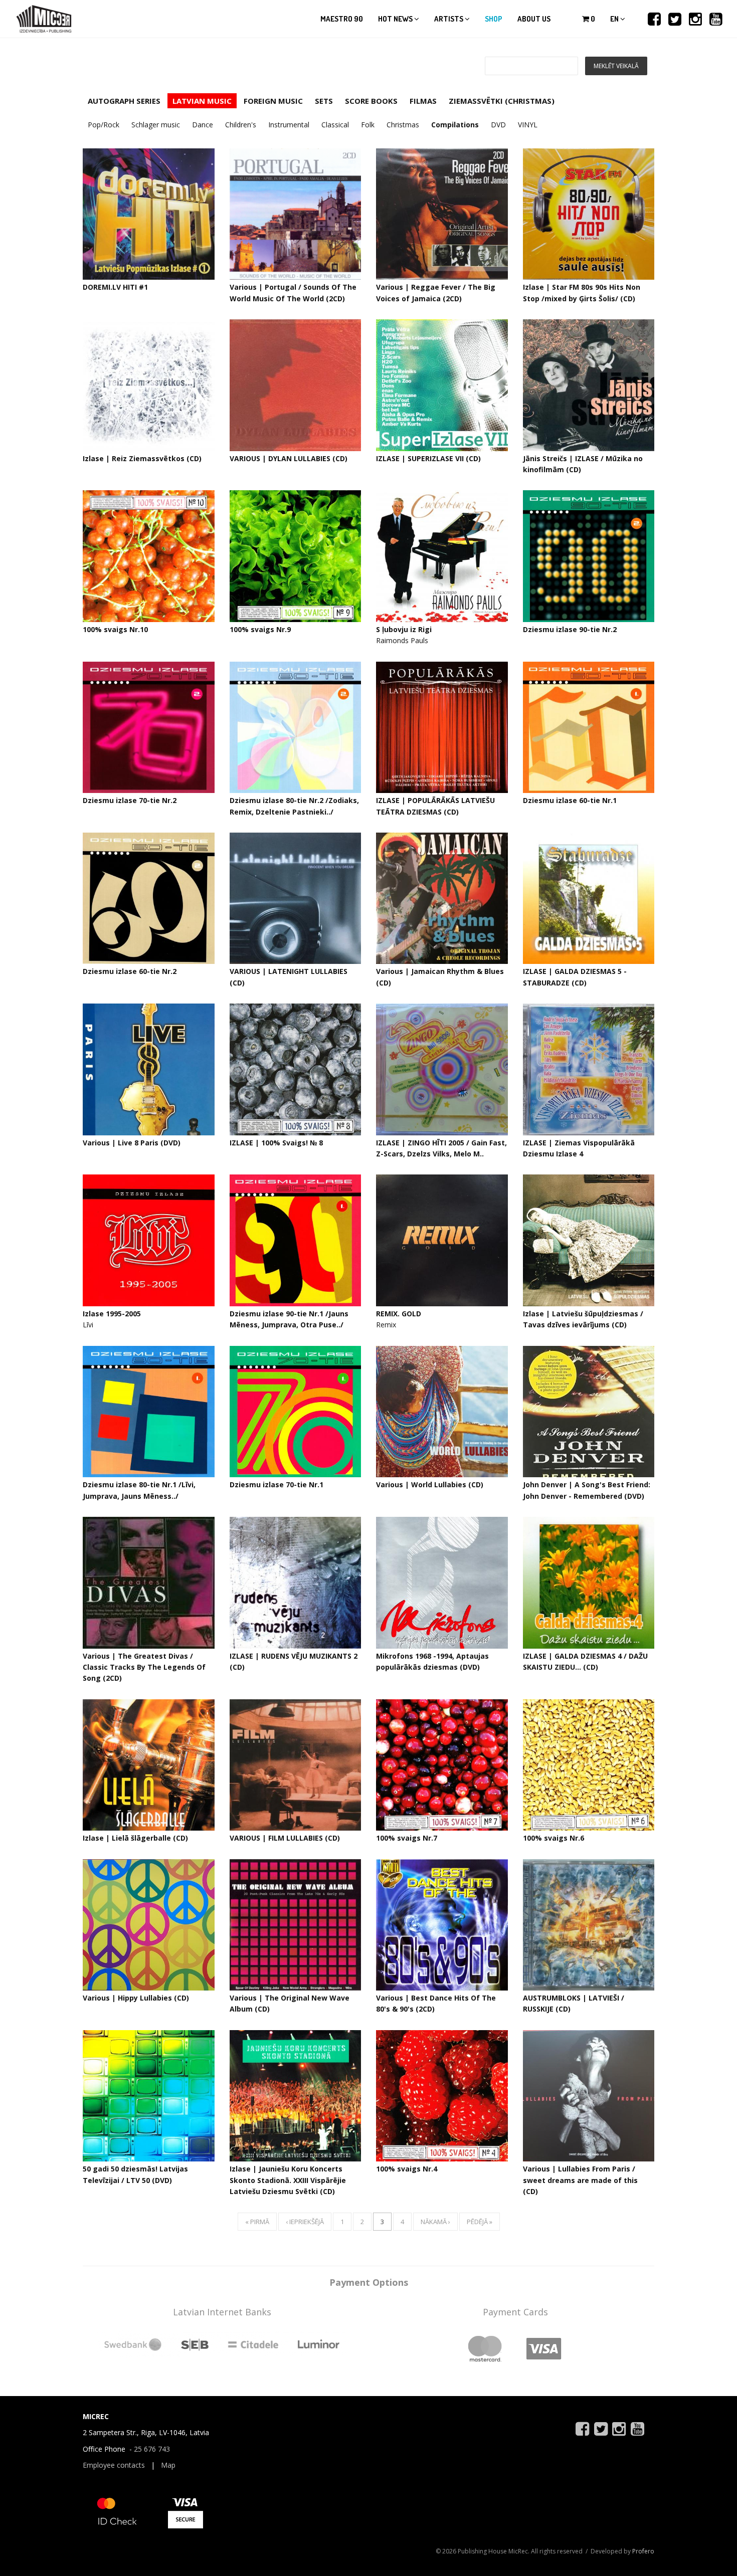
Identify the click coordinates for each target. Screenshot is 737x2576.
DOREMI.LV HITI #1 (115, 287)
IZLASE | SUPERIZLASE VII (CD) (428, 458)
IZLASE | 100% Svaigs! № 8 (276, 1143)
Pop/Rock (104, 125)
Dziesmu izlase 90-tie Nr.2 (570, 629)
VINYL (528, 125)
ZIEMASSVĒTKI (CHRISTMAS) (502, 101)
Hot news (396, 19)
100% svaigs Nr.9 (260, 629)
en (615, 19)
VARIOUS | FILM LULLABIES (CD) (285, 1838)
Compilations (455, 125)
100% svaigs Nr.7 (407, 1838)
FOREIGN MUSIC (273, 101)
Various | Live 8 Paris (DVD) (132, 1143)
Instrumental (289, 125)
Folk (368, 125)
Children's (241, 125)
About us (534, 19)
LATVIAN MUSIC (202, 101)
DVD (498, 125)
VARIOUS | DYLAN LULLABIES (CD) (289, 458)
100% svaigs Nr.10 (115, 629)
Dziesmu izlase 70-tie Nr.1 (277, 1484)
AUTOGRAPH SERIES (124, 101)
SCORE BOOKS (371, 101)
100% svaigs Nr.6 (554, 1838)
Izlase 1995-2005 (112, 1314)
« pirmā (257, 2222)
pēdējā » (480, 2222)
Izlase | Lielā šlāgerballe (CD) (135, 1838)
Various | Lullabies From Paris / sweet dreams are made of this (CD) (580, 2180)
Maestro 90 (342, 19)
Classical (335, 125)
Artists (449, 19)
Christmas (403, 125)
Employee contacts (114, 2465)
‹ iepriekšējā (305, 2222)
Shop (494, 19)
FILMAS (423, 101)
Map (168, 2465)
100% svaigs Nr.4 (407, 2169)
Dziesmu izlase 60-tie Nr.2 (130, 971)
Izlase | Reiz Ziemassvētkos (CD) (142, 458)
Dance (203, 125)
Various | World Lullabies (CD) (430, 1484)
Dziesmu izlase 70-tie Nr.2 (130, 800)
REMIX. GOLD (399, 1314)
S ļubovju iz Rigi (404, 629)
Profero (643, 2551)
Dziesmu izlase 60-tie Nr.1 (570, 800)
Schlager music (156, 125)
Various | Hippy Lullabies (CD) (136, 1998)
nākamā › (435, 2222)
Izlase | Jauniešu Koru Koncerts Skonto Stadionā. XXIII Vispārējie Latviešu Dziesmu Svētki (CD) (288, 2180)
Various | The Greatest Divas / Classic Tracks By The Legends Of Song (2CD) (144, 1667)
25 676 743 (152, 2449)
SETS (324, 101)
